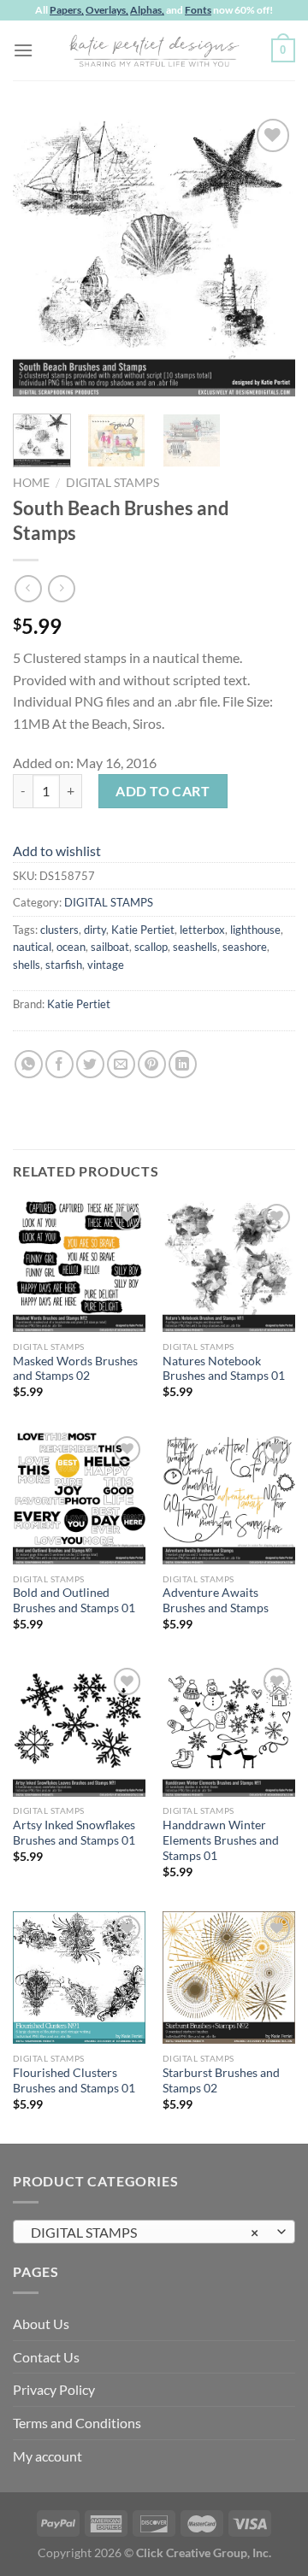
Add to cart (163, 791)
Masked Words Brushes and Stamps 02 (75, 1369)
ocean (71, 947)
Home (31, 483)
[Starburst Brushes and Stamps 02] (229, 1977)
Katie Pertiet (143, 930)
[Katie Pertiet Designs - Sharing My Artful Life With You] (154, 50)
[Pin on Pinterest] (152, 1064)
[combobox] (154, 2232)
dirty (95, 930)
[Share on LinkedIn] (183, 1064)
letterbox (202, 930)
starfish (64, 965)
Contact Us (46, 2357)
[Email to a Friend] (121, 1064)
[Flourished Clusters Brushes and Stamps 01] (79, 1977)
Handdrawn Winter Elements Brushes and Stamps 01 (221, 1840)
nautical (32, 947)
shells (27, 965)
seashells (195, 947)
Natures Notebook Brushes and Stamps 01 (224, 1369)
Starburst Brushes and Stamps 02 (221, 2080)
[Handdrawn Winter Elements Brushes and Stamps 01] (229, 1730)
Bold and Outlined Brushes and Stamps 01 (74, 1600)
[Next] (268, 255)
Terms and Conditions (77, 2423)
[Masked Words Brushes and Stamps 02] (79, 1266)
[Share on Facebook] (59, 1064)
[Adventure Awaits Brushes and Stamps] (229, 1498)
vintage (106, 965)
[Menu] (23, 50)
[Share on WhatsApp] (29, 1064)
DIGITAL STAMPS (113, 483)
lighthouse (255, 930)
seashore (245, 947)
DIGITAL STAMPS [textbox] (145, 2232)
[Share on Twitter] (90, 1064)
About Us (41, 2324)
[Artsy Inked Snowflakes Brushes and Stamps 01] (79, 1730)
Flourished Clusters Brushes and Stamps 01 (74, 2080)
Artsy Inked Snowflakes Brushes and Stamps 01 (74, 1833)
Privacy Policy (54, 2389)
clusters (59, 930)
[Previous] (40, 255)
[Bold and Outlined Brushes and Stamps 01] (79, 1498)
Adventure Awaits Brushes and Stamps (216, 1600)
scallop (151, 947)
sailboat (110, 947)
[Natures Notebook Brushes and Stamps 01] (229, 1266)
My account (47, 2456)
